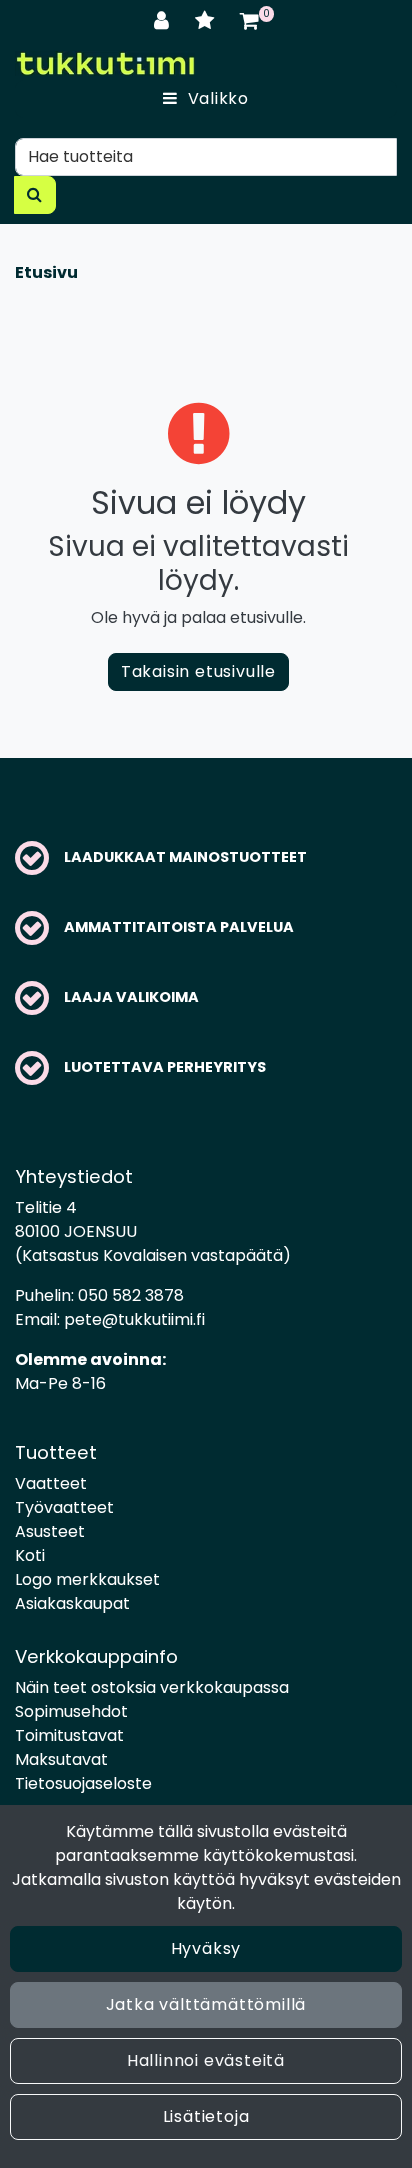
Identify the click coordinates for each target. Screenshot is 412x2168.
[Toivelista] (207, 20)
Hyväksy (206, 1948)
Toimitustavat (69, 1735)
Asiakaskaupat (72, 1603)
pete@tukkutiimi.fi (134, 1319)
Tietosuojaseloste (83, 1783)
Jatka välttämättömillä (206, 2004)
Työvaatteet (64, 1507)
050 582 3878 (131, 1295)
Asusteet (50, 1531)
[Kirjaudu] (164, 20)
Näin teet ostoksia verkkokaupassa (152, 1687)
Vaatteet (51, 1483)
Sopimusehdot (71, 1711)
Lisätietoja (206, 2116)
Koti (30, 1555)
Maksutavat (61, 1759)
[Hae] (35, 195)
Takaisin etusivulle (198, 671)
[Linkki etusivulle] (105, 63)
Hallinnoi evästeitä (206, 2060)
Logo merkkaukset (87, 1579)
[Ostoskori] (249, 20)
